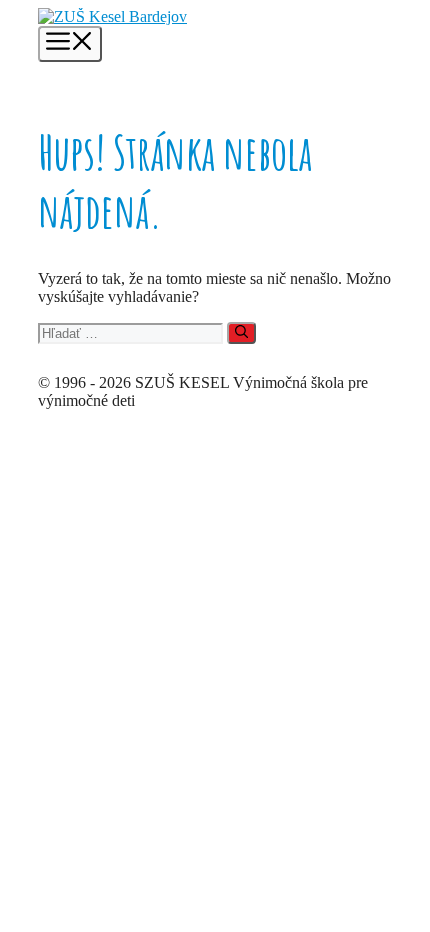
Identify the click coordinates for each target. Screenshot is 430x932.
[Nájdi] (241, 333)
